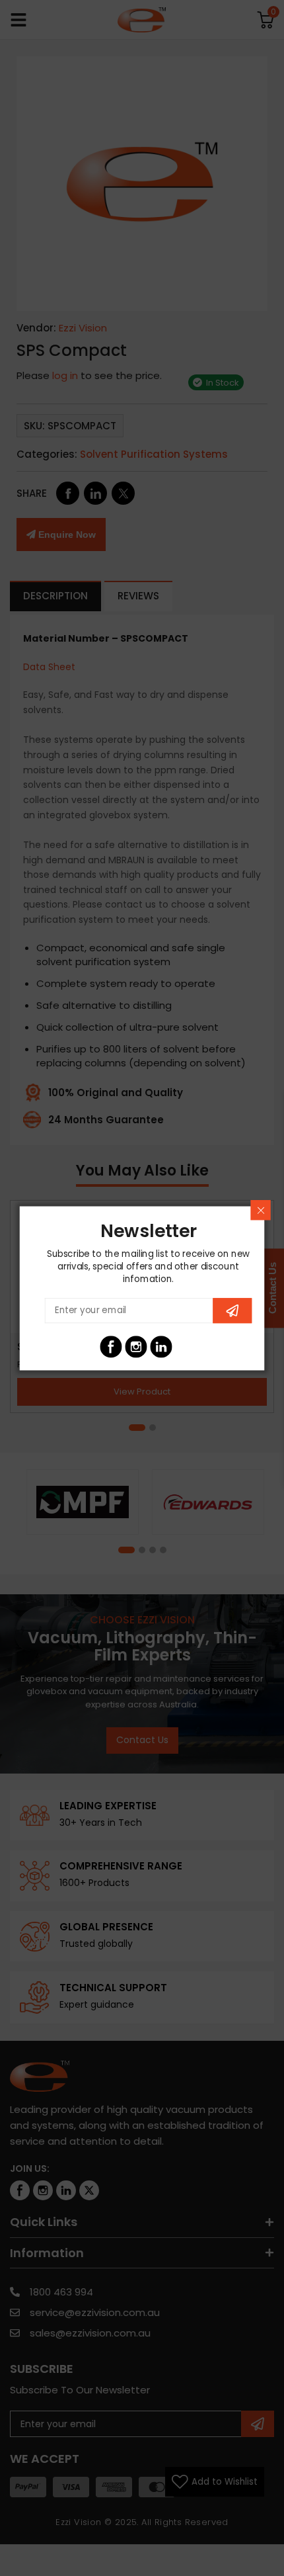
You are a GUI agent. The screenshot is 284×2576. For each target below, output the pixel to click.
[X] (186, 1347)
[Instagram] (136, 1347)
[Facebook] (111, 1347)
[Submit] (232, 1310)
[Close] (260, 1210)
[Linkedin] (161, 1347)
